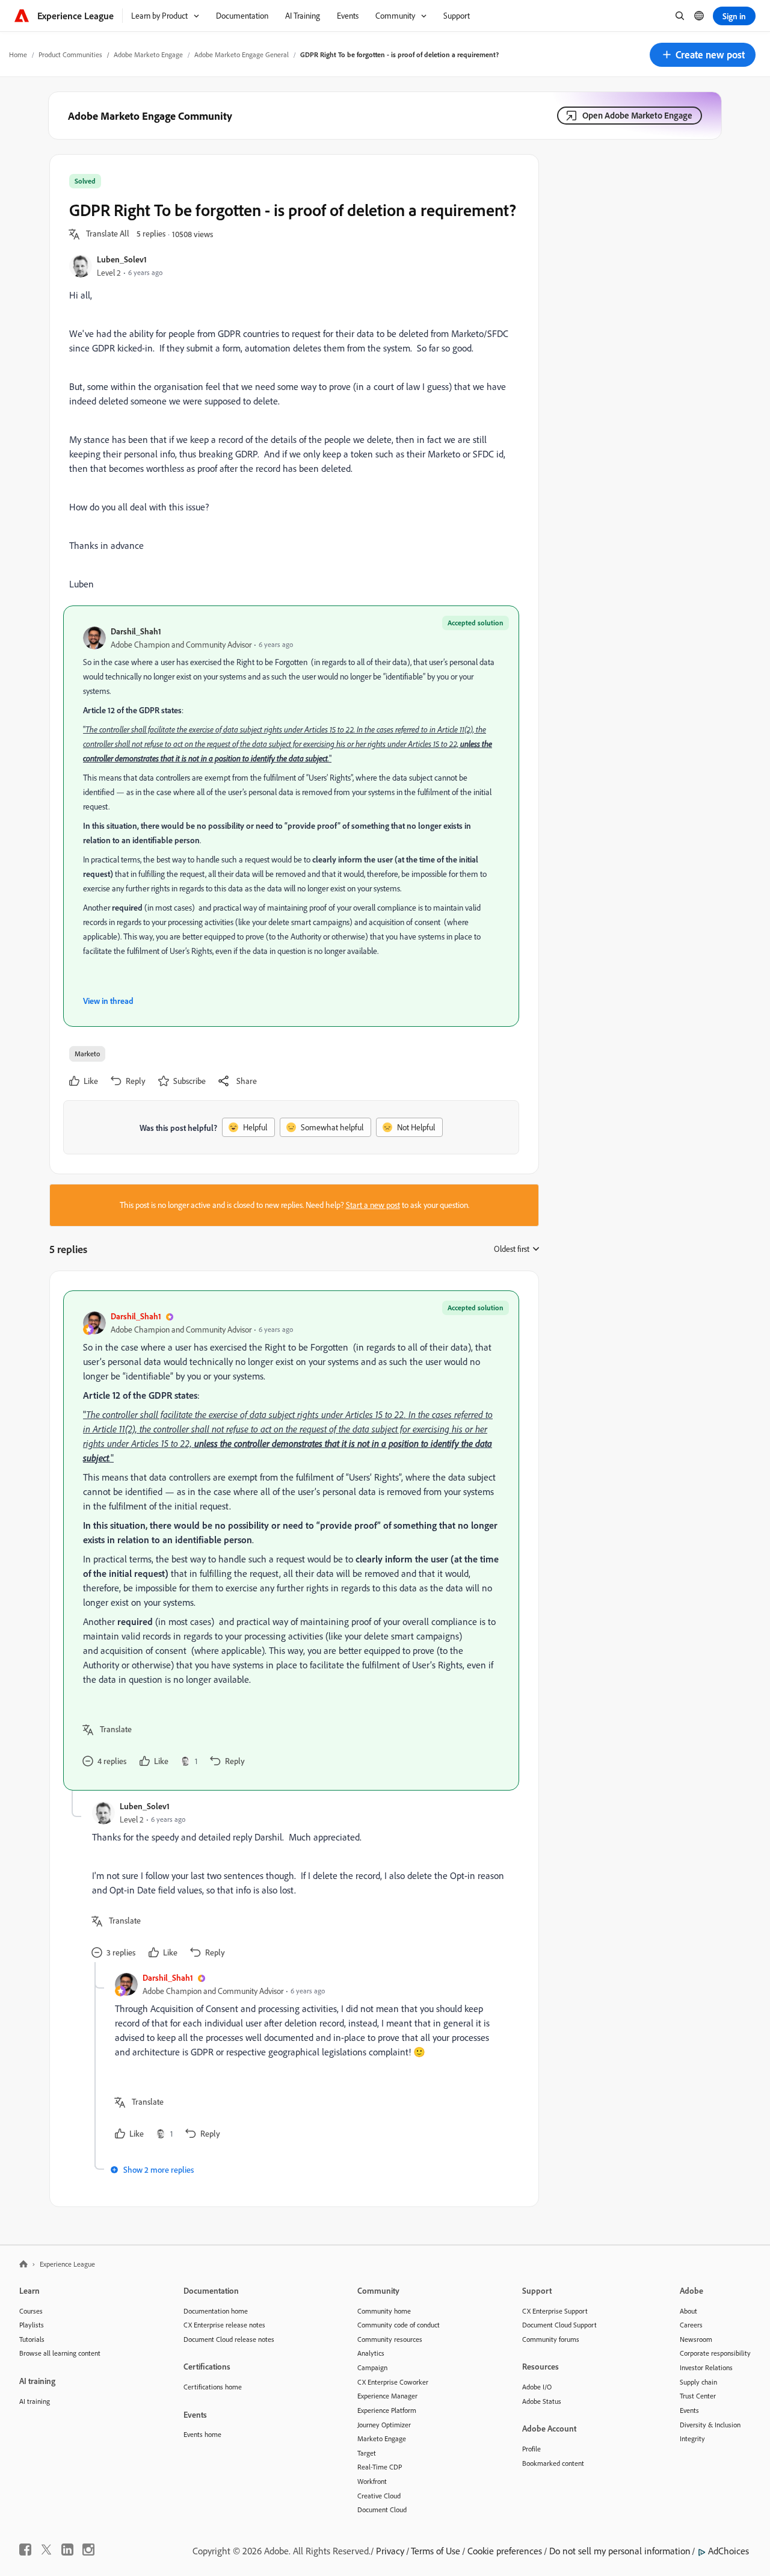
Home (18, 54)
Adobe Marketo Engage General (242, 54)
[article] (291, 1540)
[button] (703, 55)
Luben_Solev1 (122, 259)
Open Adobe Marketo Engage (637, 115)
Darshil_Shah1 (136, 631)
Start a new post (373, 1205)
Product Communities (70, 54)
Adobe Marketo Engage (148, 54)
